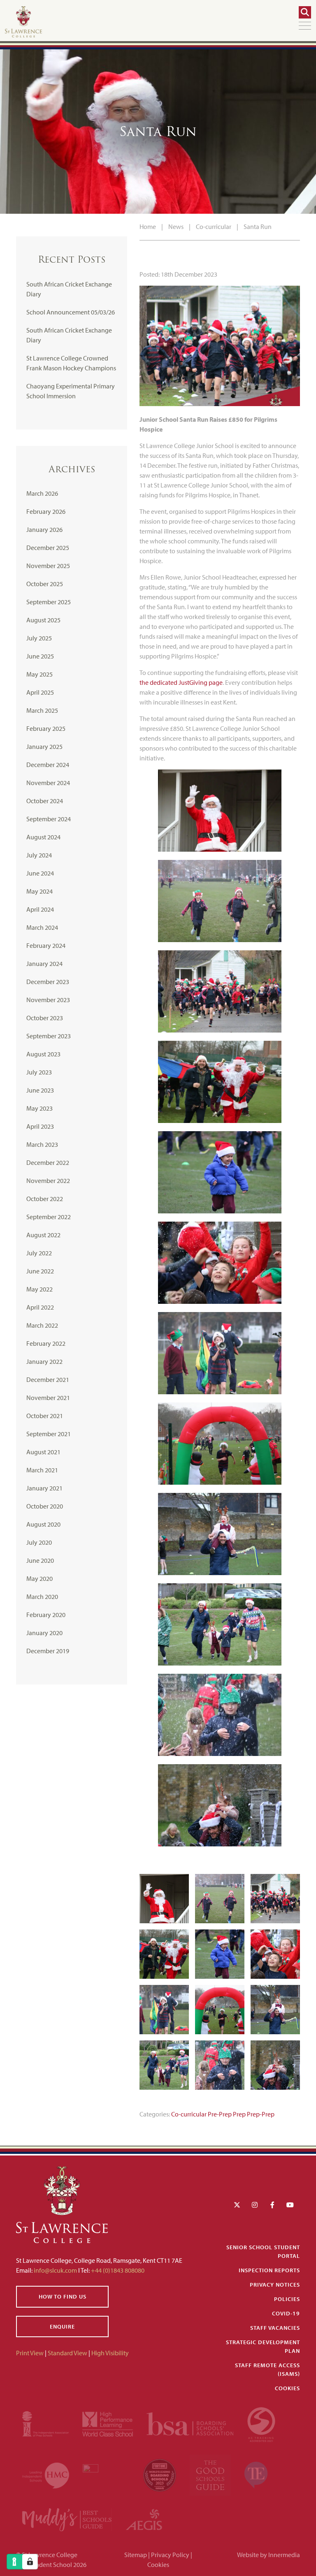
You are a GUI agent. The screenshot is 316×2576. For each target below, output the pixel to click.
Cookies (287, 2388)
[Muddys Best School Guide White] (67, 2519)
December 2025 (48, 548)
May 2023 (39, 1108)
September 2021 (49, 1434)
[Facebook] (272, 2205)
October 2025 (45, 584)
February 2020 (46, 1615)
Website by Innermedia (268, 2555)
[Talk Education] (256, 2474)
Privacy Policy (170, 2555)
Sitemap (136, 2555)
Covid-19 (286, 2313)
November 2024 (48, 783)
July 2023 (39, 1072)
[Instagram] (255, 2205)
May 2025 (39, 674)
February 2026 (46, 511)
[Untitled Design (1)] (144, 2519)
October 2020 (45, 1506)
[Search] (305, 12)
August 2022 (43, 1235)
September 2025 (49, 602)
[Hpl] (108, 2423)
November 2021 (48, 1398)
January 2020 (44, 1633)
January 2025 (44, 746)
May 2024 (39, 891)
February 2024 (46, 945)
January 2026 (44, 529)
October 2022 (45, 1199)
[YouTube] (290, 2205)
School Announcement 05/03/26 (71, 312)
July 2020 (39, 1542)
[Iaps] (46, 2423)
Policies (287, 2299)
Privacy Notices (275, 2285)
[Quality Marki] (107, 2474)
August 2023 (43, 1054)
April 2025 (40, 692)
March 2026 (42, 493)
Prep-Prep (261, 2114)
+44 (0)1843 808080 (117, 2270)
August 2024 (43, 837)
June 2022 (40, 1271)
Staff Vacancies (275, 2328)
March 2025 (42, 710)
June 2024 (40, 873)
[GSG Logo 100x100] (211, 2474)
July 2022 (39, 1253)
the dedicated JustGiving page (181, 682)
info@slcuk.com (55, 2270)
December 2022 (48, 1162)
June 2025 (40, 656)
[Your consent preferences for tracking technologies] (30, 2562)
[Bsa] (191, 2423)
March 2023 (42, 1144)
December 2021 (48, 1379)
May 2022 (39, 1289)
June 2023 (40, 1090)
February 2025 (46, 728)
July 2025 (39, 638)
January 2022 (44, 1361)
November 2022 (48, 1181)
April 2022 (40, 1307)
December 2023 (48, 982)
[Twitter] (237, 2205)
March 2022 (42, 1325)
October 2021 (45, 1416)
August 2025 (43, 620)
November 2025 (48, 566)
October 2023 (45, 1018)
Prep (239, 2114)
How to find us (63, 2296)
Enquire (62, 2326)
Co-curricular (189, 2114)
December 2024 (48, 765)
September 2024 (49, 819)
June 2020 (40, 1560)
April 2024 (40, 909)
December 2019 (48, 1651)
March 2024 (42, 927)
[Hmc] (46, 2474)
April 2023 (40, 1126)
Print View (30, 2353)
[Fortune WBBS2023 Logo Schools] (160, 2474)
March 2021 (42, 1470)
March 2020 (42, 1596)
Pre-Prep (220, 2114)
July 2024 (39, 855)
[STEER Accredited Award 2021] (261, 2423)
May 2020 (39, 1578)
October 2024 (45, 801)
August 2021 (43, 1452)
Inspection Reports (269, 2270)
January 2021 (44, 1488)
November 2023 (48, 1000)
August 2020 (43, 1524)
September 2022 (49, 1217)
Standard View (67, 2353)
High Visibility (110, 2353)
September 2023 (49, 1036)
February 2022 (46, 1343)
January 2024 (44, 963)
